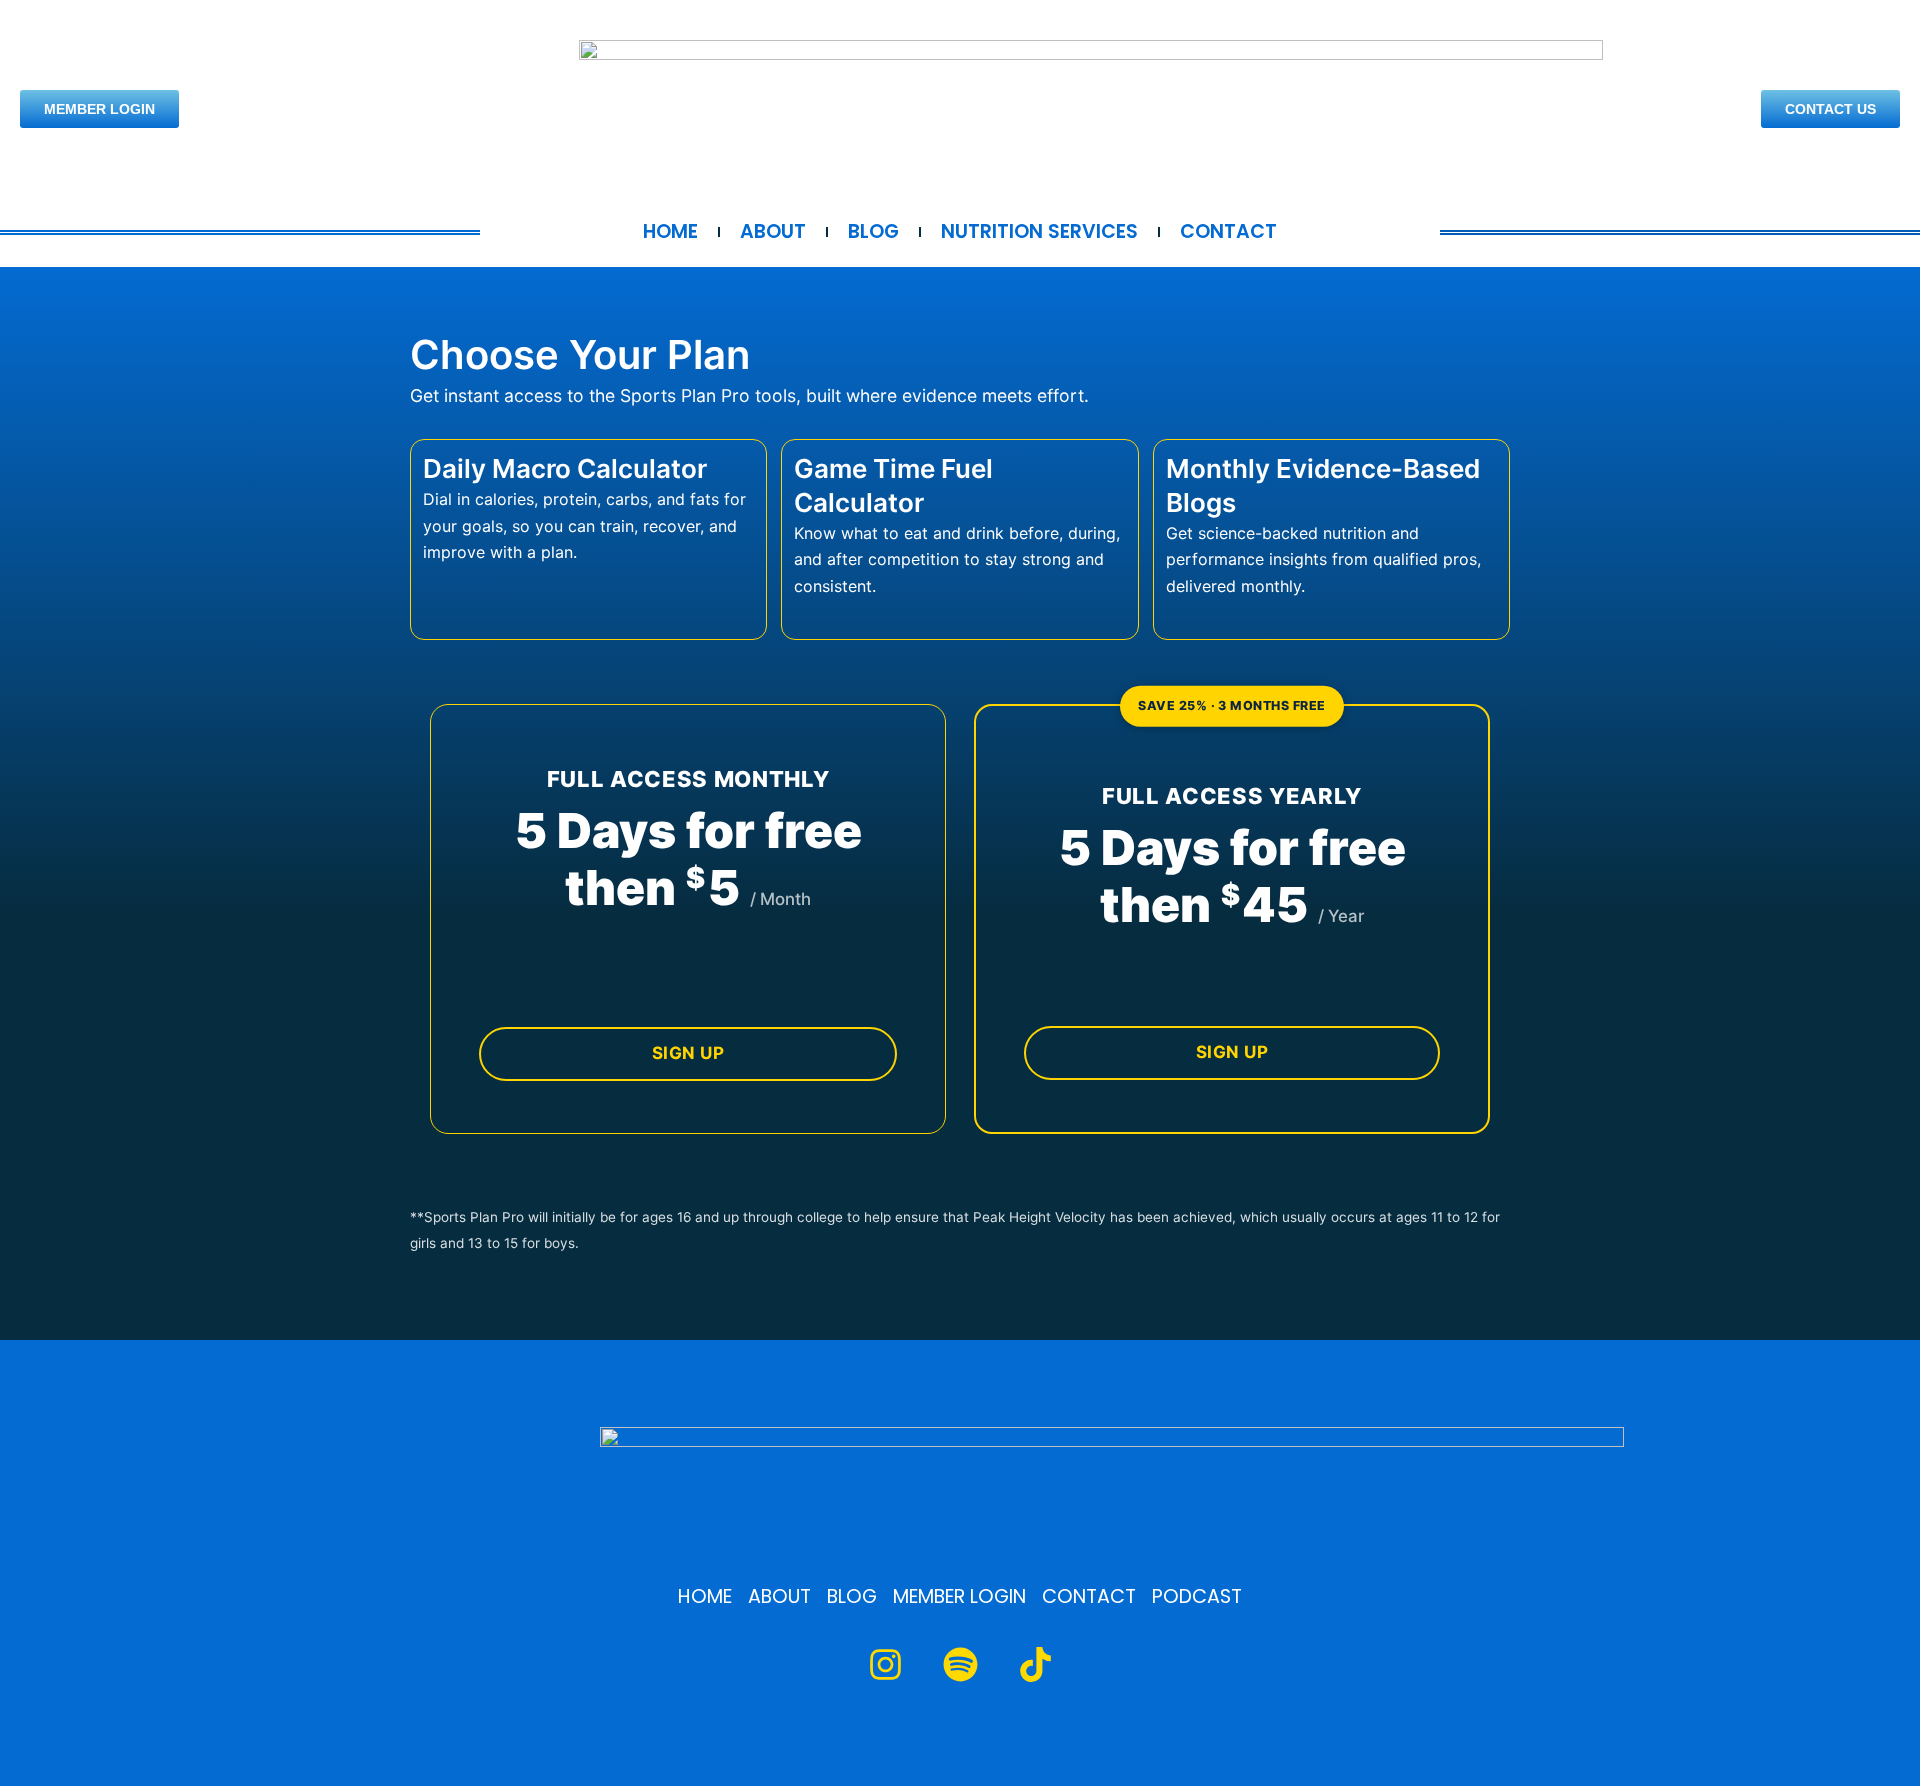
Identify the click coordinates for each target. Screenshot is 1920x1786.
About (773, 231)
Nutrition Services (1039, 231)
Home (670, 231)
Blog (873, 231)
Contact (1228, 231)
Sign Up (688, 1053)
